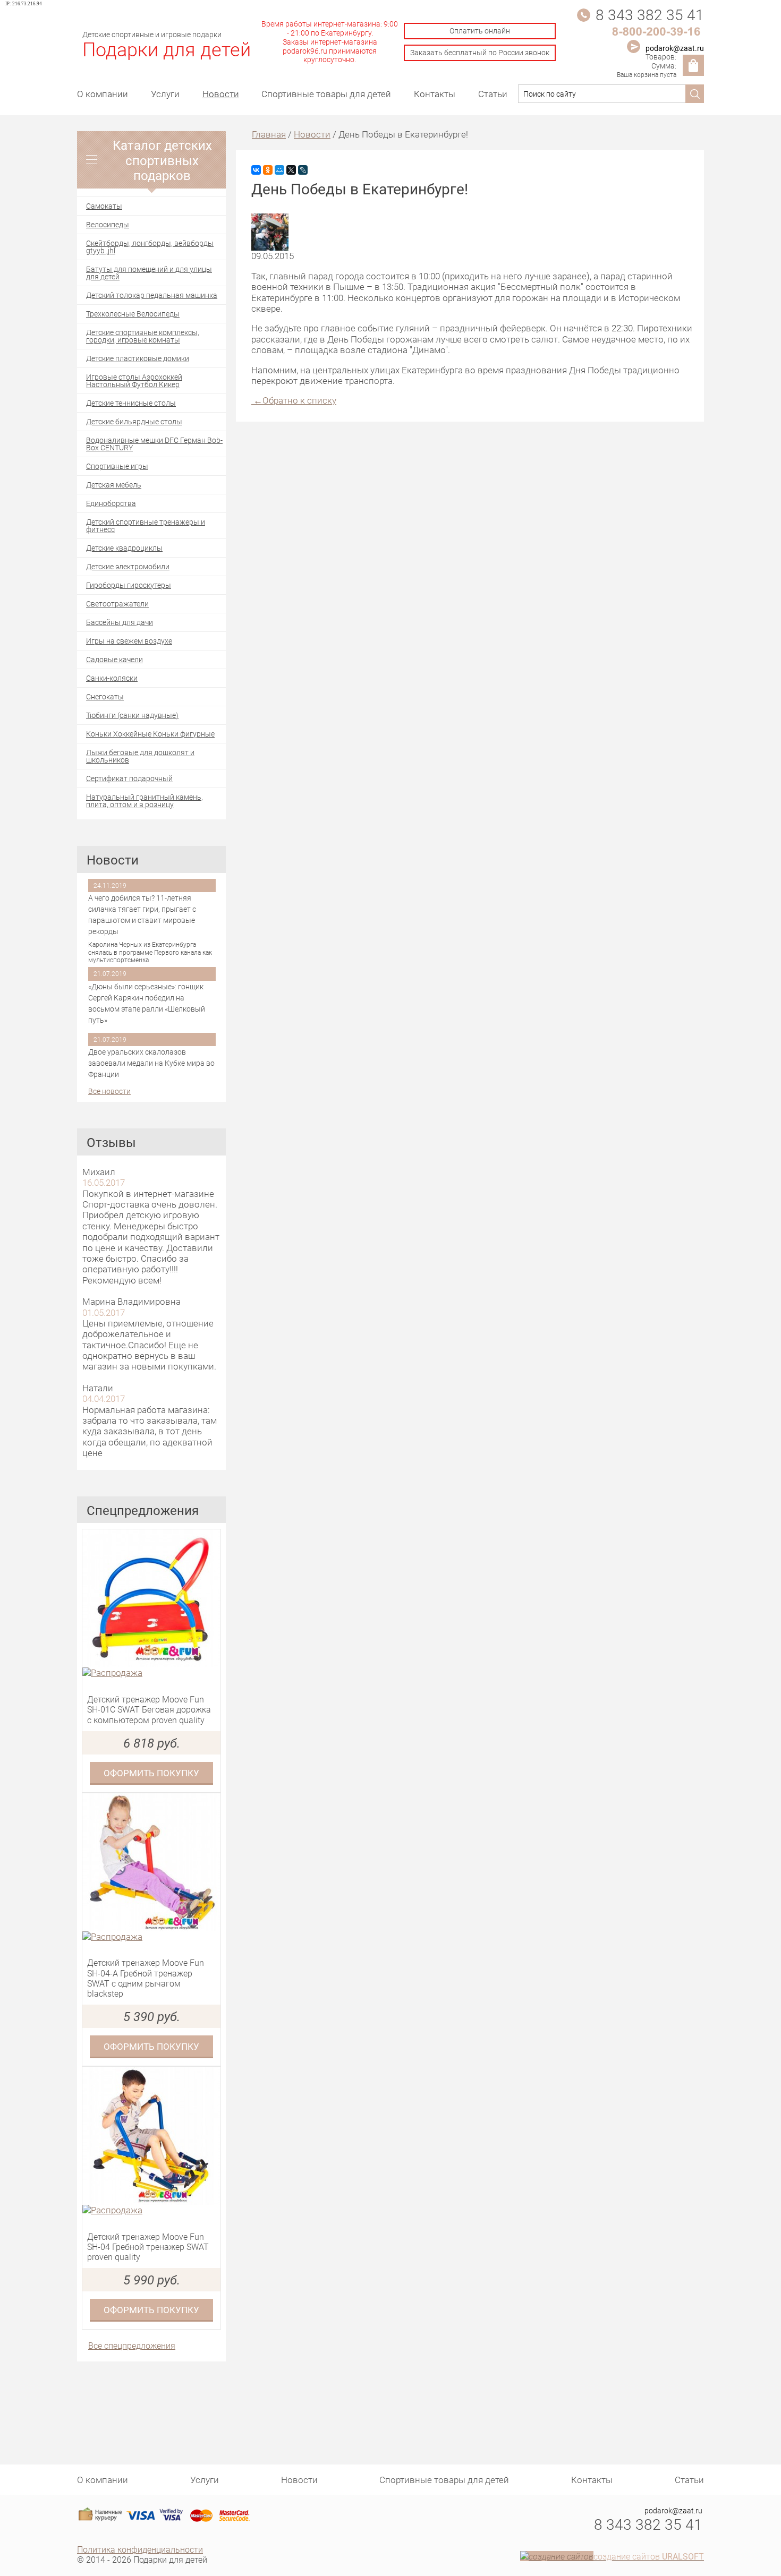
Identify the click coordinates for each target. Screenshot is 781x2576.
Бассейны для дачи (120, 622)
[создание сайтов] (557, 2556)
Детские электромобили (128, 566)
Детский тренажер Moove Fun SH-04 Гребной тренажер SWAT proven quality (148, 2247)
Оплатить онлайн (480, 31)
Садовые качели (114, 659)
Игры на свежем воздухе (129, 641)
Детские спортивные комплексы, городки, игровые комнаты (143, 336)
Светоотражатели (117, 604)
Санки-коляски (112, 678)
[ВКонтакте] (256, 170)
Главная (269, 134)
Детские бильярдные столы (134, 421)
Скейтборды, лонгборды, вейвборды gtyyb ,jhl (150, 247)
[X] (291, 170)
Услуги (165, 94)
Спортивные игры (117, 466)
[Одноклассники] (268, 170)
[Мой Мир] (279, 170)
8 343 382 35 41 (650, 14)
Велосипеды (108, 224)
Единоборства (111, 503)
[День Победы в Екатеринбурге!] (270, 247)
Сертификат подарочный (129, 778)
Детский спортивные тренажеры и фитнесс (146, 525)
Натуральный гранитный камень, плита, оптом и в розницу (145, 801)
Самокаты (104, 206)
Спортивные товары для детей (326, 94)
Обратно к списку (295, 400)
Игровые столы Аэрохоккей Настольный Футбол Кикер (134, 380)
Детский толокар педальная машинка (152, 295)
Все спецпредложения (132, 2345)
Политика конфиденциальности (140, 2549)
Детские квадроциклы (124, 548)
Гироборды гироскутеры (129, 585)
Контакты (435, 94)
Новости (221, 94)
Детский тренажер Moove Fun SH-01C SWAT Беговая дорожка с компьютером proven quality (149, 1709)
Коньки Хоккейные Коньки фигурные (150, 734)
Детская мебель (114, 485)
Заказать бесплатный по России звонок (480, 52)
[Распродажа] (151, 1673)
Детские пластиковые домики (138, 358)
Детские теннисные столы (131, 403)
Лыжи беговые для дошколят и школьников (140, 756)
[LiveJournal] (303, 170)
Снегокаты (105, 696)
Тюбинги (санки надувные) (132, 715)
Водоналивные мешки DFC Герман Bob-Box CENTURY (154, 444)
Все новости (109, 1092)
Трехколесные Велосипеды (133, 314)
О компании (103, 94)
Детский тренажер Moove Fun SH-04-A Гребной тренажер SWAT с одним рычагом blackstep (146, 1978)
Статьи (493, 94)
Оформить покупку (151, 1773)
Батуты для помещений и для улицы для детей (149, 273)
